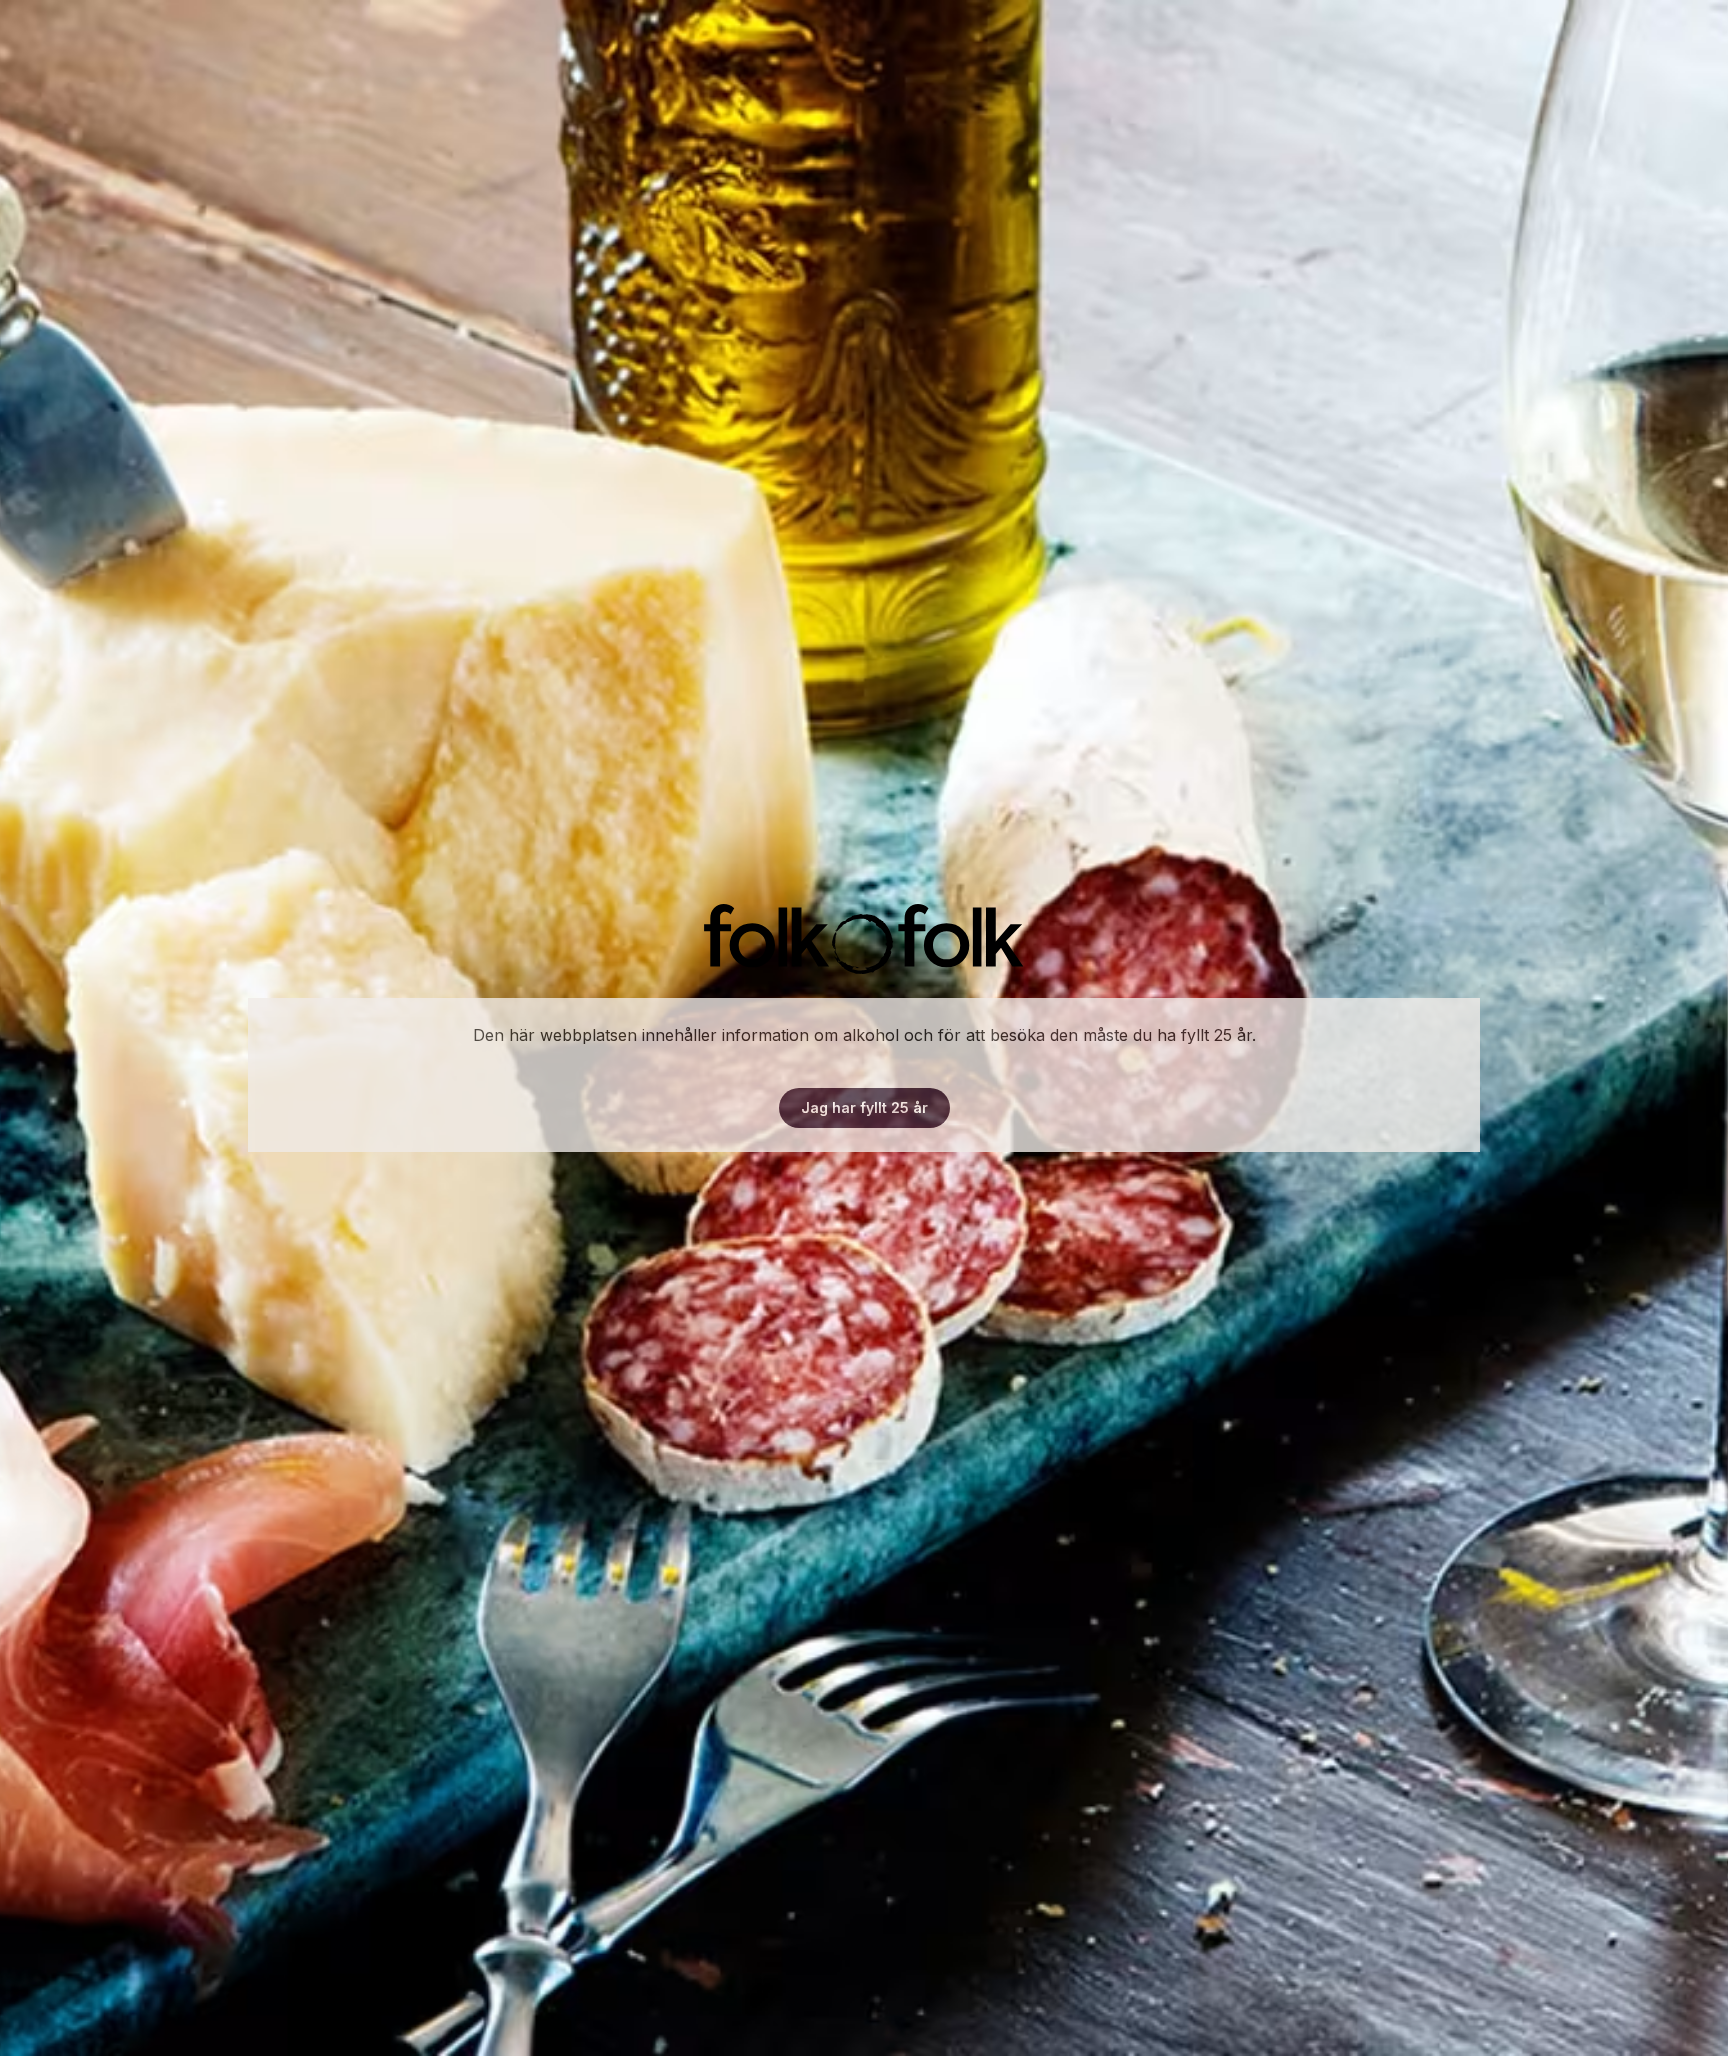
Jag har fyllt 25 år (864, 1107)
